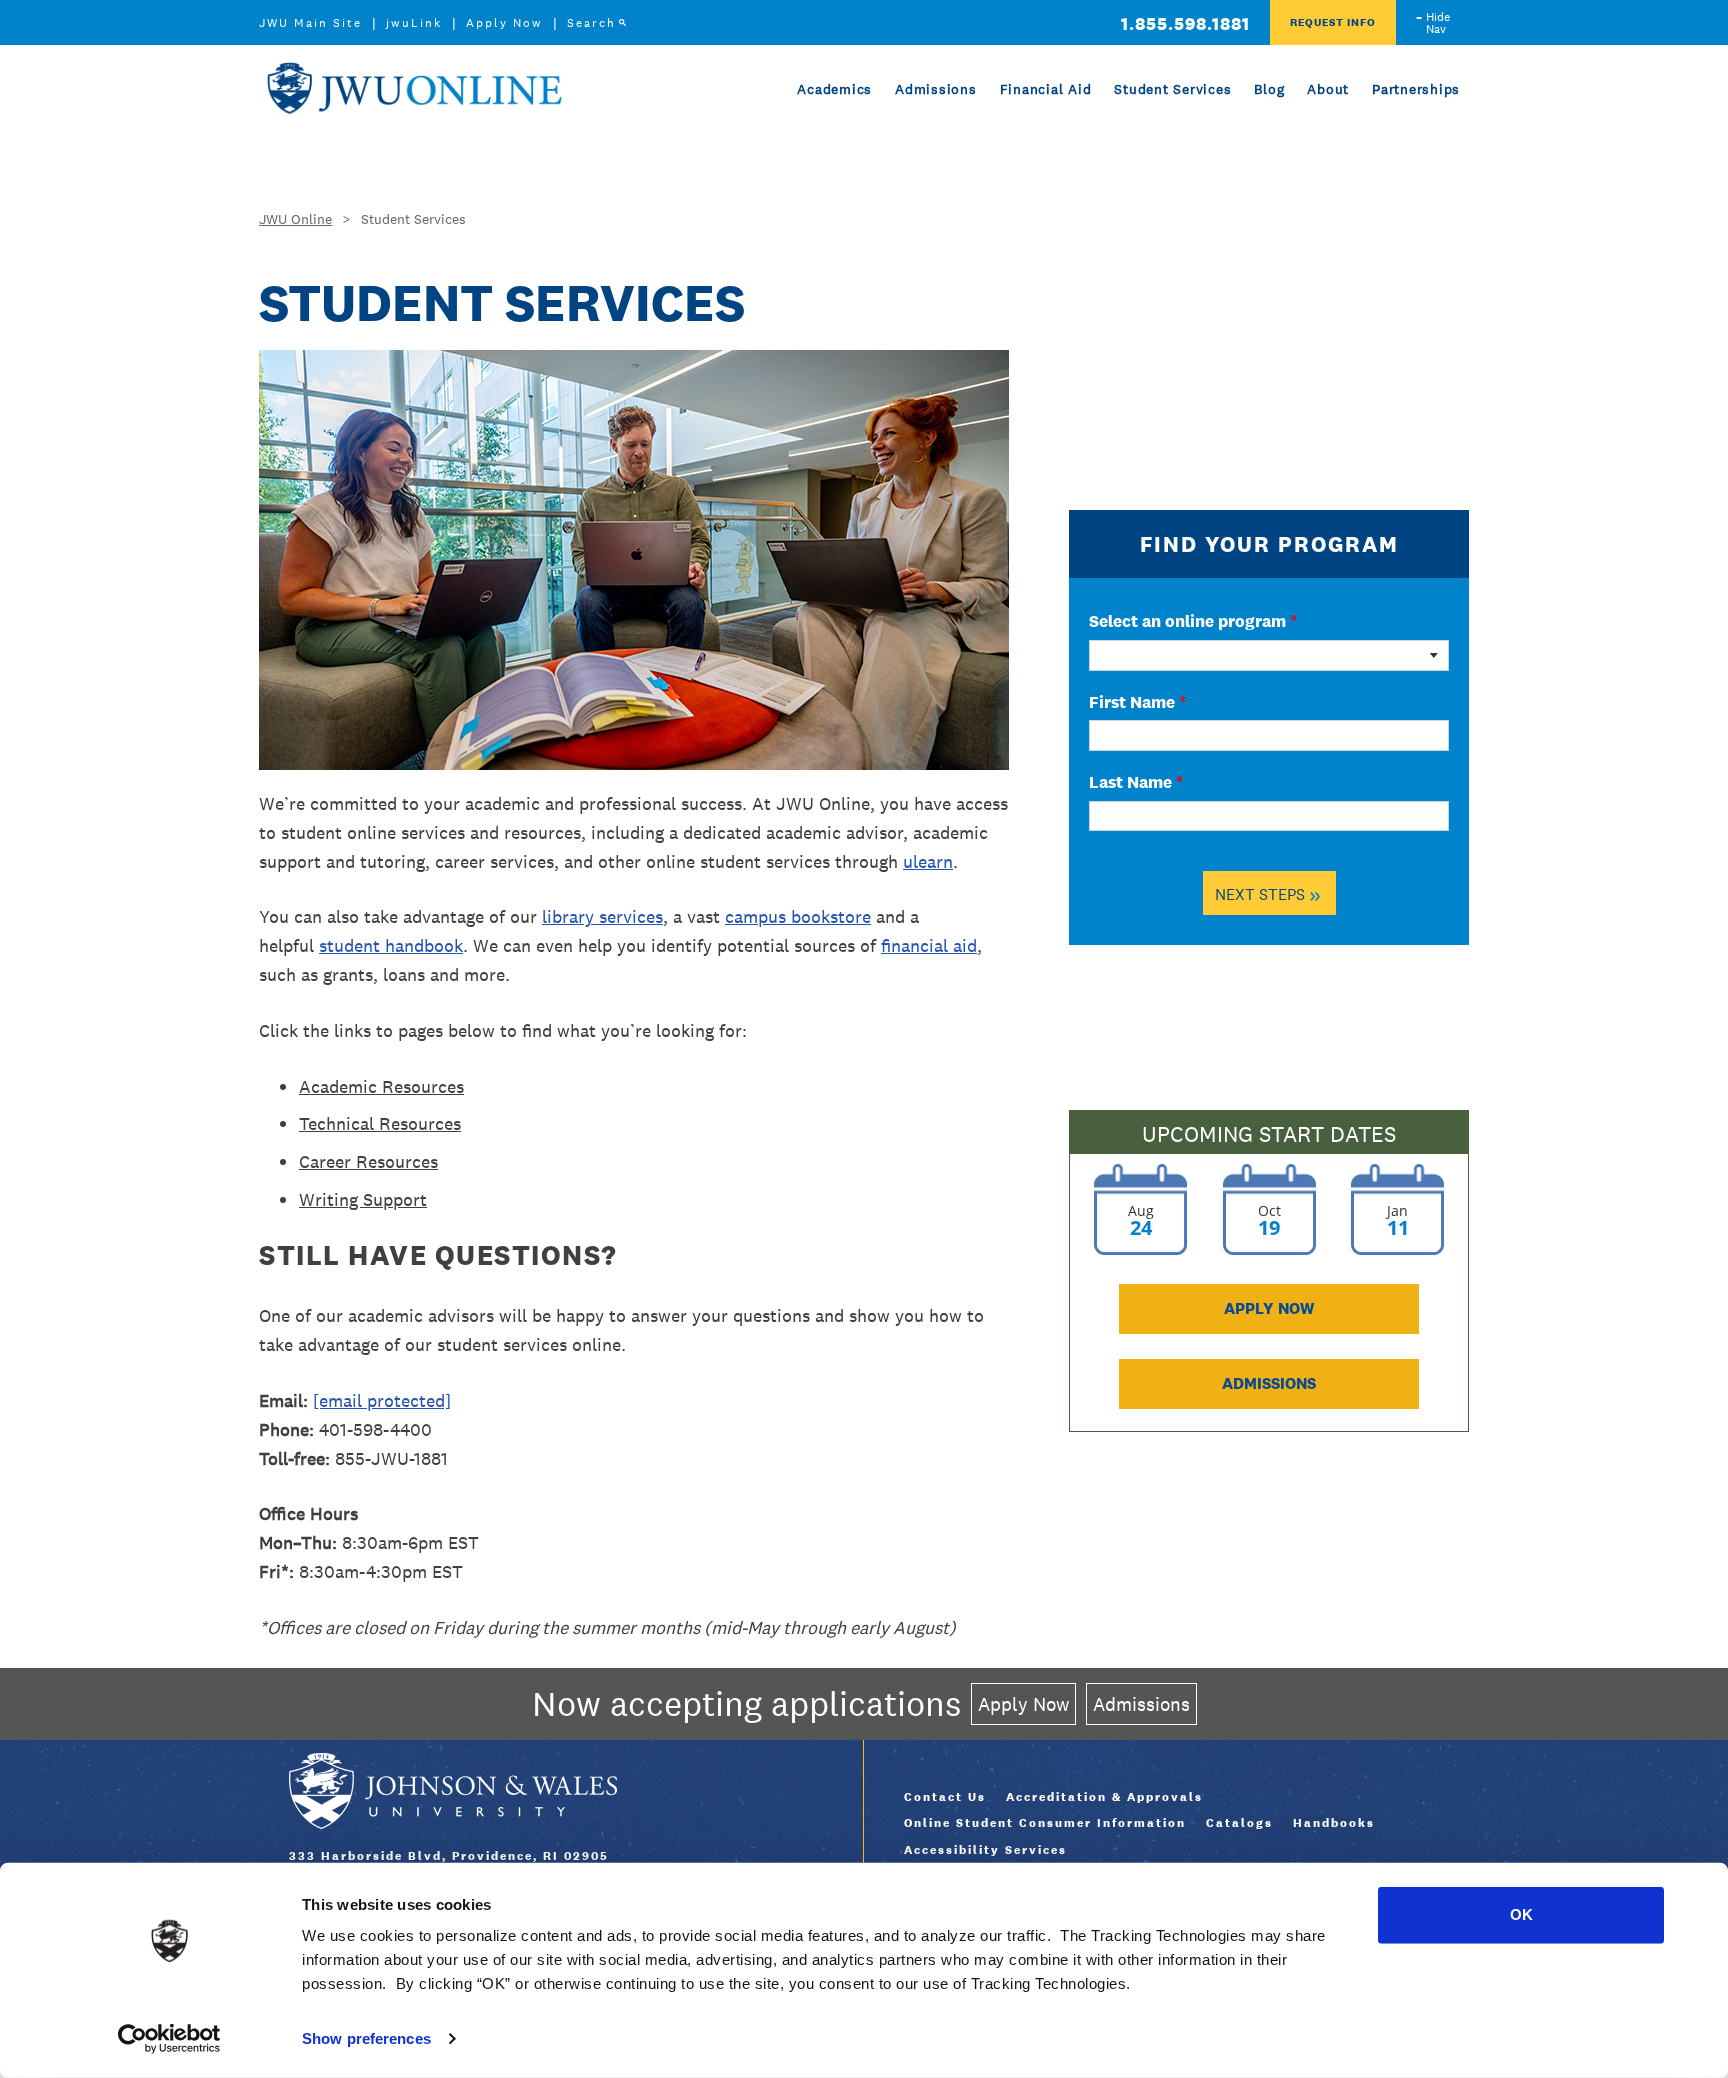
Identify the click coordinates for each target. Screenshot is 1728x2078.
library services (602, 916)
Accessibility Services (985, 1850)
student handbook (391, 945)
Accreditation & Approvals (1104, 1797)
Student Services (1172, 89)
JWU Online (414, 88)
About (1328, 89)
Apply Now (504, 23)
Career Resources (368, 1161)
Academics (834, 89)
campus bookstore (798, 916)
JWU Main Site (310, 23)
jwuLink (414, 23)
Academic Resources (381, 1086)
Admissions (936, 89)
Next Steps (1268, 893)
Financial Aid (1046, 89)
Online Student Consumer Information (1045, 1823)
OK (1521, 1914)
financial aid (929, 945)
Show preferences (366, 2038)
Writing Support (363, 1199)
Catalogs (1239, 1823)
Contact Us (945, 1797)
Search (591, 23)
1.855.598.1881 (1185, 23)
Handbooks (1334, 1823)
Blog (1269, 89)
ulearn (928, 861)
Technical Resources (380, 1123)
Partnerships (1416, 89)
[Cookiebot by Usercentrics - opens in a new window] (169, 2039)
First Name (1137, 702)
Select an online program (1193, 621)
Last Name (1136, 782)
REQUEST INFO (1333, 22)
